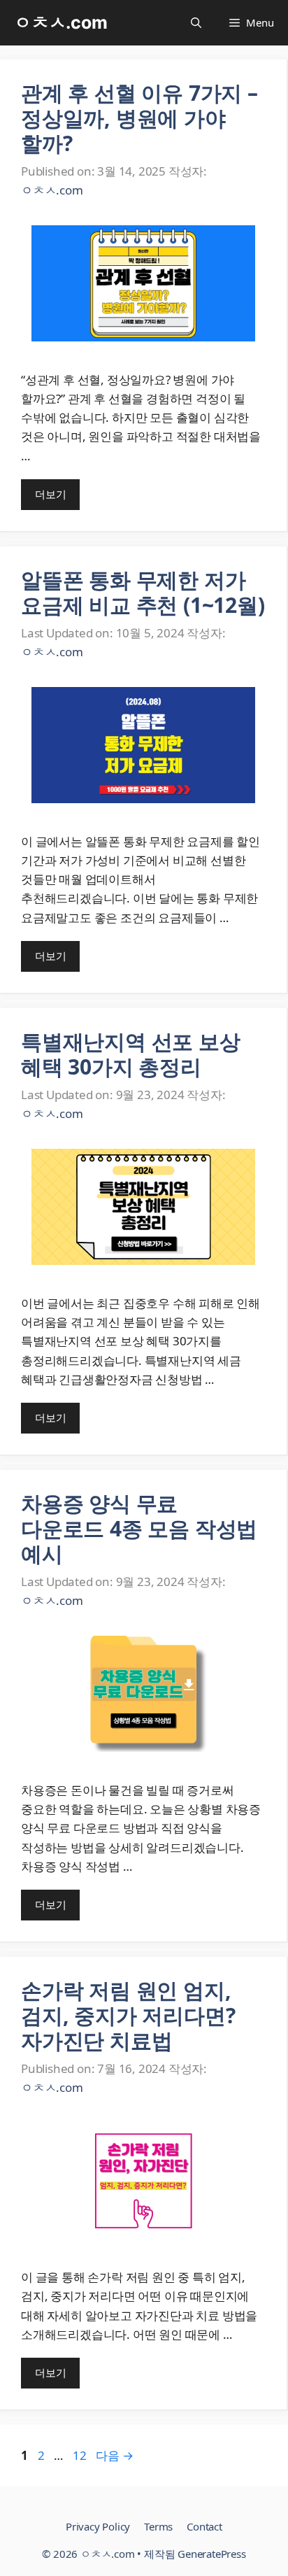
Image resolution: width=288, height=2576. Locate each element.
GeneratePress (211, 2554)
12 (79, 2455)
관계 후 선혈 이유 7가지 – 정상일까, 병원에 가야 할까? (139, 118)
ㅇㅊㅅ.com (61, 22)
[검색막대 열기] (196, 23)
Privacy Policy (98, 2526)
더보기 (50, 494)
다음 (114, 2455)
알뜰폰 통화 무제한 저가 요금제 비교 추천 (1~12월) (143, 592)
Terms (158, 2526)
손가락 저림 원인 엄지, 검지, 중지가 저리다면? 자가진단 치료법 (128, 2015)
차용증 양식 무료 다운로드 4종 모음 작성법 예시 (139, 1528)
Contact (204, 2526)
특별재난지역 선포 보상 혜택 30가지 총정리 (131, 1054)
